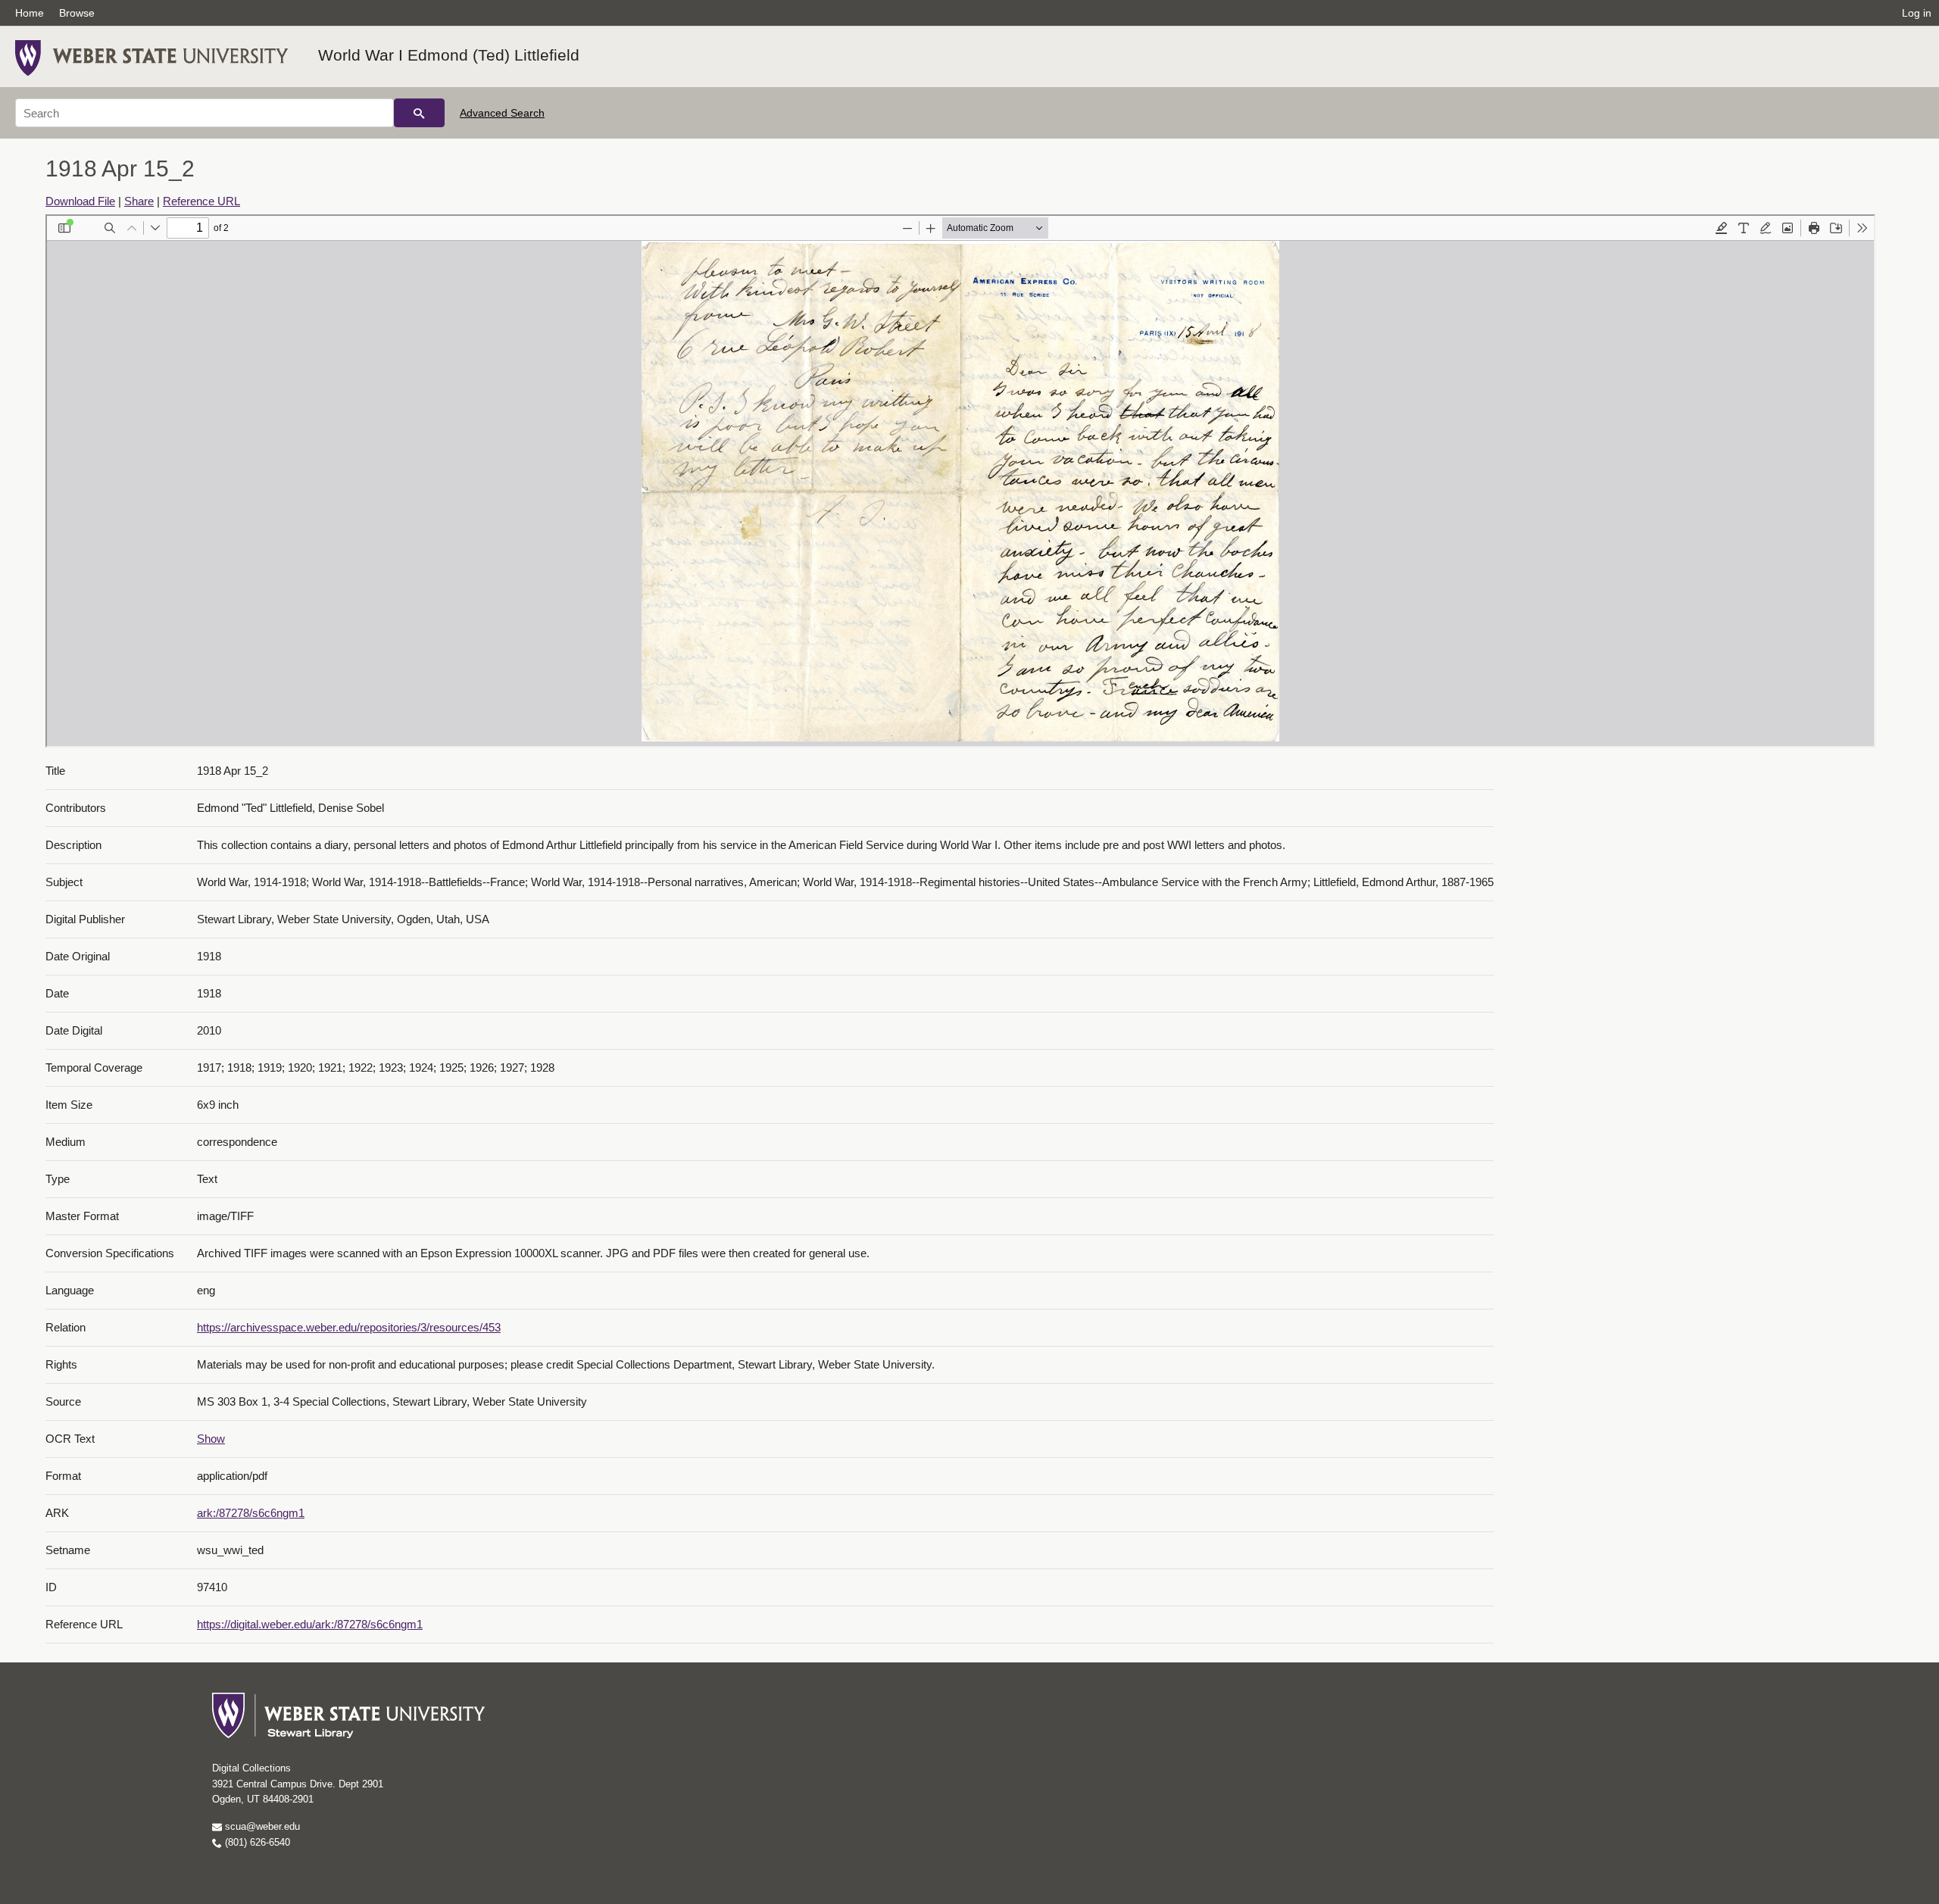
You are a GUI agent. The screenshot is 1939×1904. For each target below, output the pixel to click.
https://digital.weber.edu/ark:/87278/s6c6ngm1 (310, 1624)
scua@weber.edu (261, 1826)
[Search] (419, 113)
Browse (77, 13)
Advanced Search (502, 113)
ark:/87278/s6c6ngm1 (251, 1513)
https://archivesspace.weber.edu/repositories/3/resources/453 (349, 1327)
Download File (80, 201)
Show (211, 1439)
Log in (1917, 13)
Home (30, 13)
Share (139, 201)
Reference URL (201, 201)
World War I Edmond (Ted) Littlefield (449, 55)
